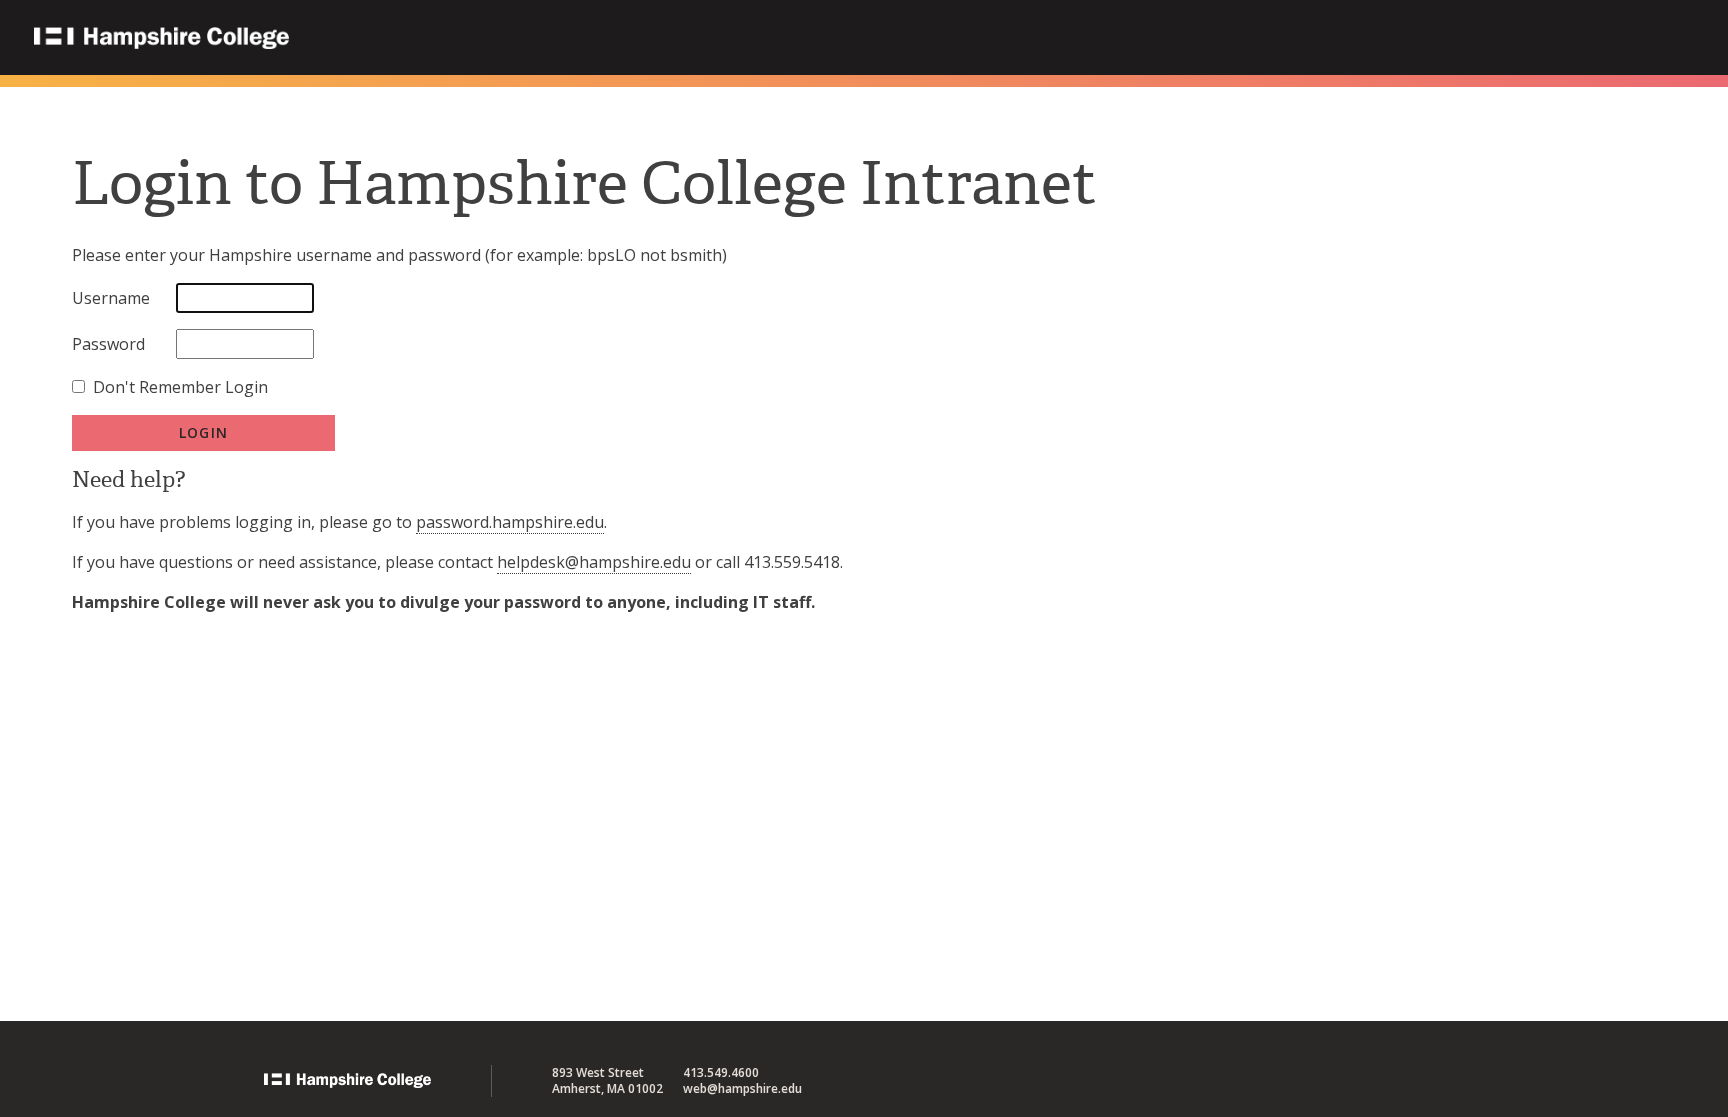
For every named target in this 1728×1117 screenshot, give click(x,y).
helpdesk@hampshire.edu (594, 562)
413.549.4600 (721, 1072)
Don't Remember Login (180, 387)
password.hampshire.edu (510, 522)
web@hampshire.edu (742, 1088)
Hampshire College (289, 39)
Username (111, 298)
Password (108, 344)
